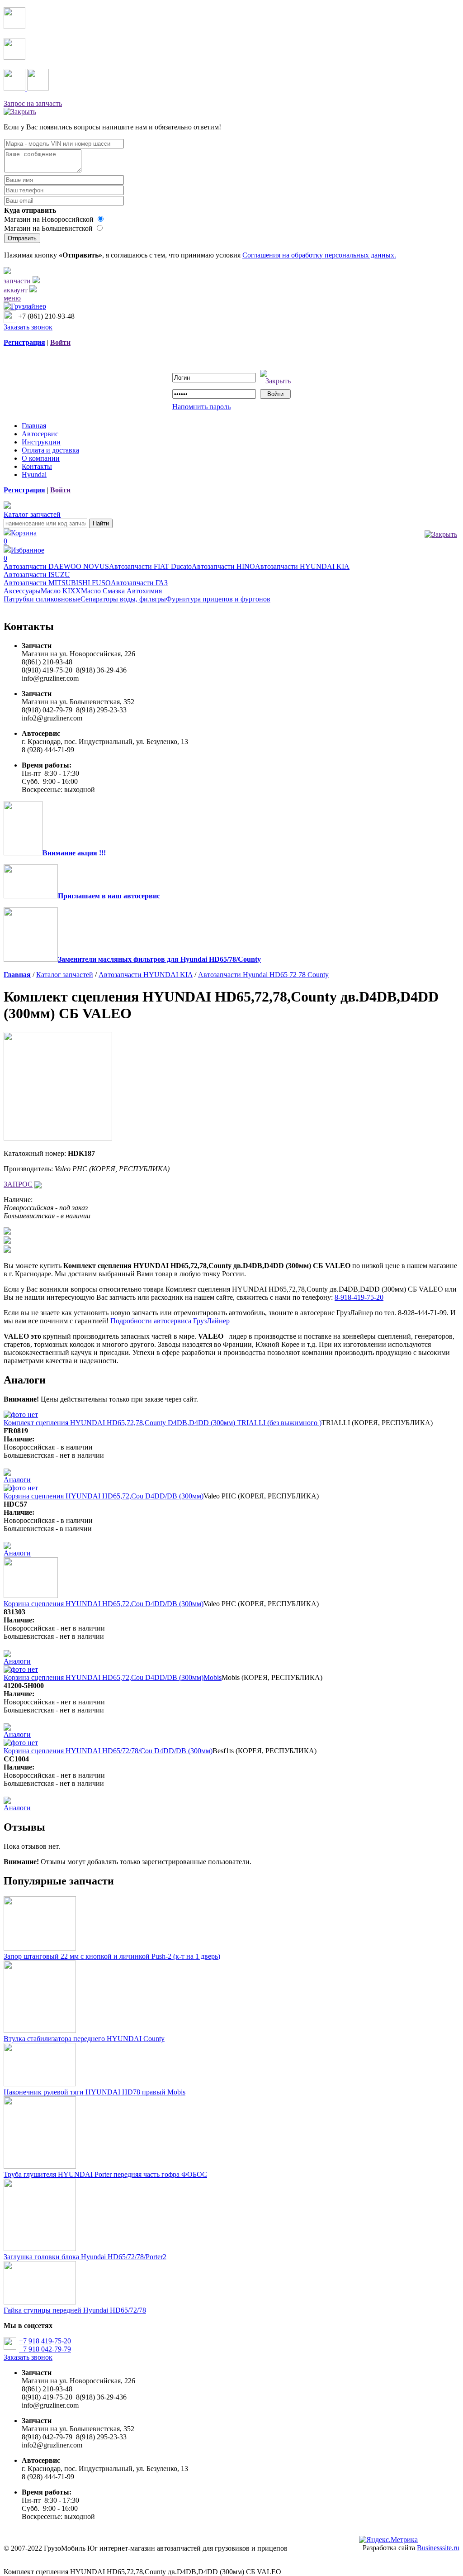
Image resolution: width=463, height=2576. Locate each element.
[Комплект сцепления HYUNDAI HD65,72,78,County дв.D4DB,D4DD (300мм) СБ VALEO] (58, 1138)
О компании (41, 458)
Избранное (24, 554)
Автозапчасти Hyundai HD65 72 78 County (263, 975)
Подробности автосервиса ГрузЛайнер (170, 1321)
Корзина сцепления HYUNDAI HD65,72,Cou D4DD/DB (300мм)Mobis (113, 1677)
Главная (34, 426)
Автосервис (40, 434)
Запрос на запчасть (33, 103)
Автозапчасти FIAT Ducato (150, 566)
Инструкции (41, 442)
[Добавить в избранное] (38, 1184)
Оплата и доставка (50, 450)
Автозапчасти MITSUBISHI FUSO (57, 583)
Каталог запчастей (32, 514)
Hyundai (34, 475)
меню (12, 298)
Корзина (20, 537)
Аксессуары (22, 591)
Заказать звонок (28, 327)
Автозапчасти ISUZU (37, 575)
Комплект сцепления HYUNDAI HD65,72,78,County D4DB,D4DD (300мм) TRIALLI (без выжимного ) (163, 1423)
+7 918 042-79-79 (45, 2349)
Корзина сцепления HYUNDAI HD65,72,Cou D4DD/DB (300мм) (104, 1496)
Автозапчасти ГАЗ (139, 583)
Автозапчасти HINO (223, 566)
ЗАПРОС (18, 1184)
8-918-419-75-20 (359, 1297)
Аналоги (17, 1480)
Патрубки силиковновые (42, 599)
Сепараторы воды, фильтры (123, 599)
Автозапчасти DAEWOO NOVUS (56, 566)
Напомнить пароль (201, 407)
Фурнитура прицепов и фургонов (218, 599)
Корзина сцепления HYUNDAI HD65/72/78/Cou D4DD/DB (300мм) (108, 1751)
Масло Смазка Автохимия (121, 591)
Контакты (37, 466)
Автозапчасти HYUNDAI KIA (302, 566)
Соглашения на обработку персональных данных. (319, 255)
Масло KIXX (61, 591)
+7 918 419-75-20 (45, 2341)
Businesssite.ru (438, 2548)
